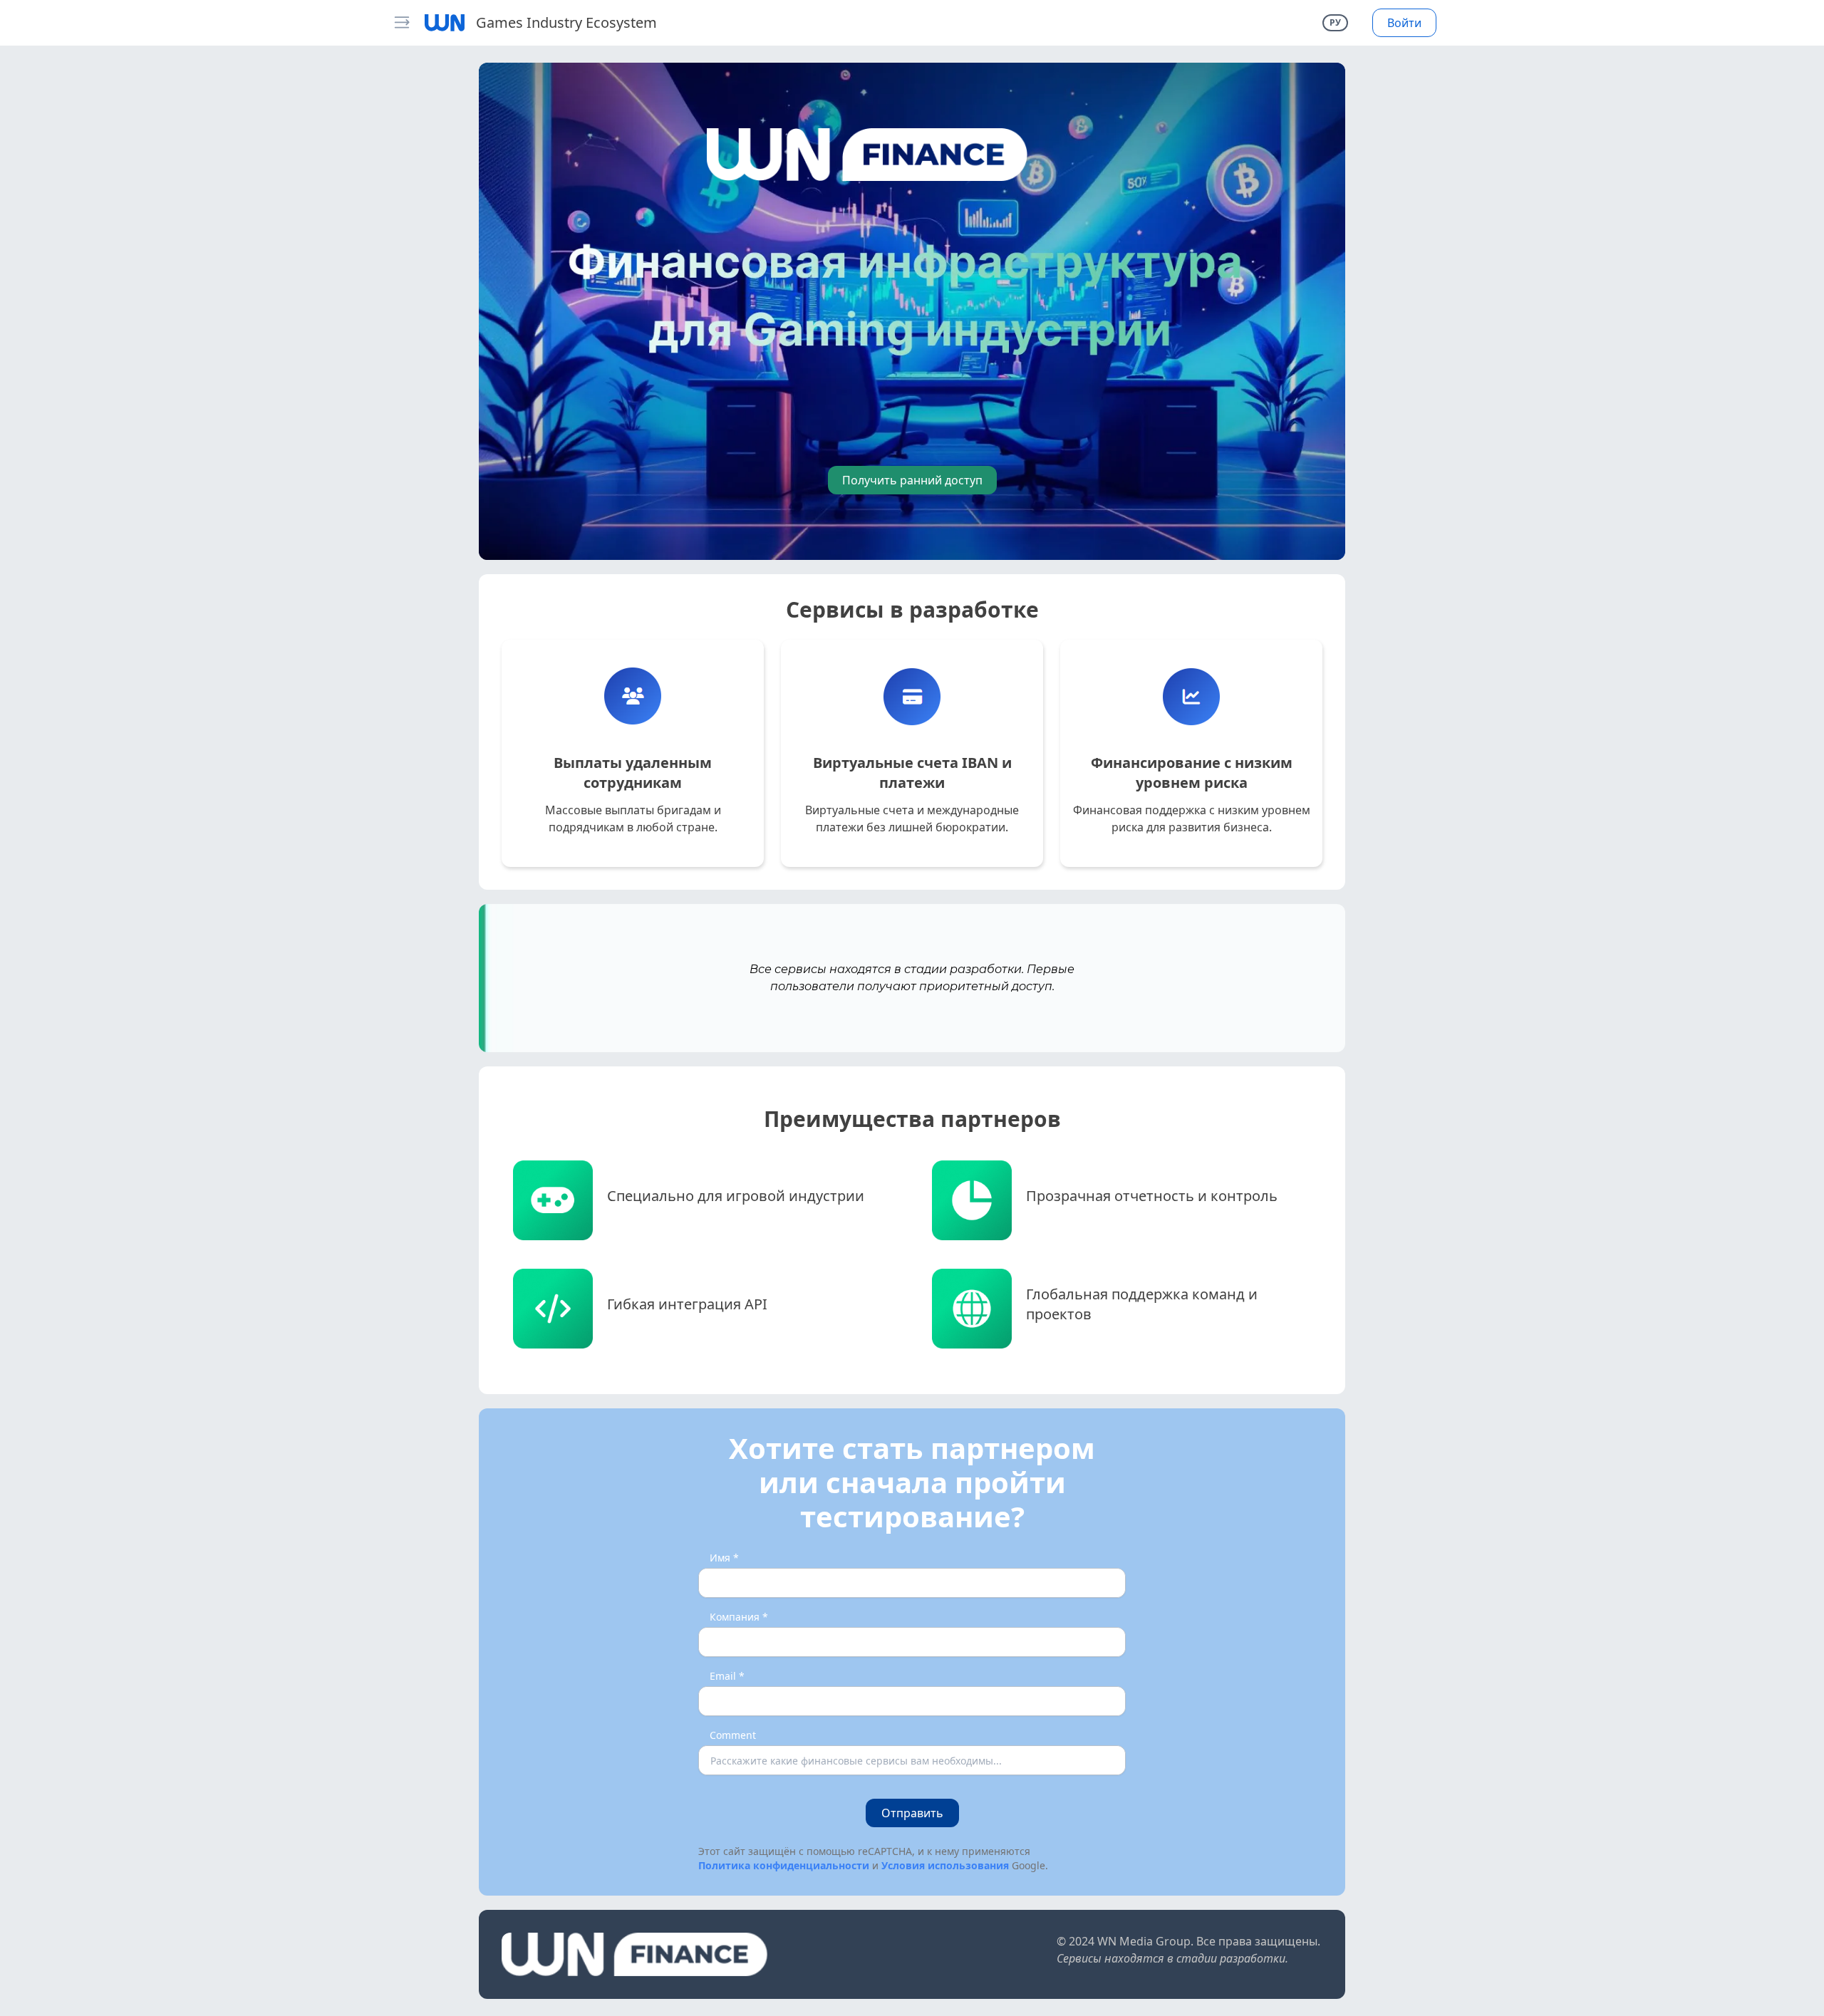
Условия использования (945, 1865)
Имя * (724, 1558)
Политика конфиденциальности (784, 1865)
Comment (733, 1735)
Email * (727, 1676)
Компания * (739, 1617)
